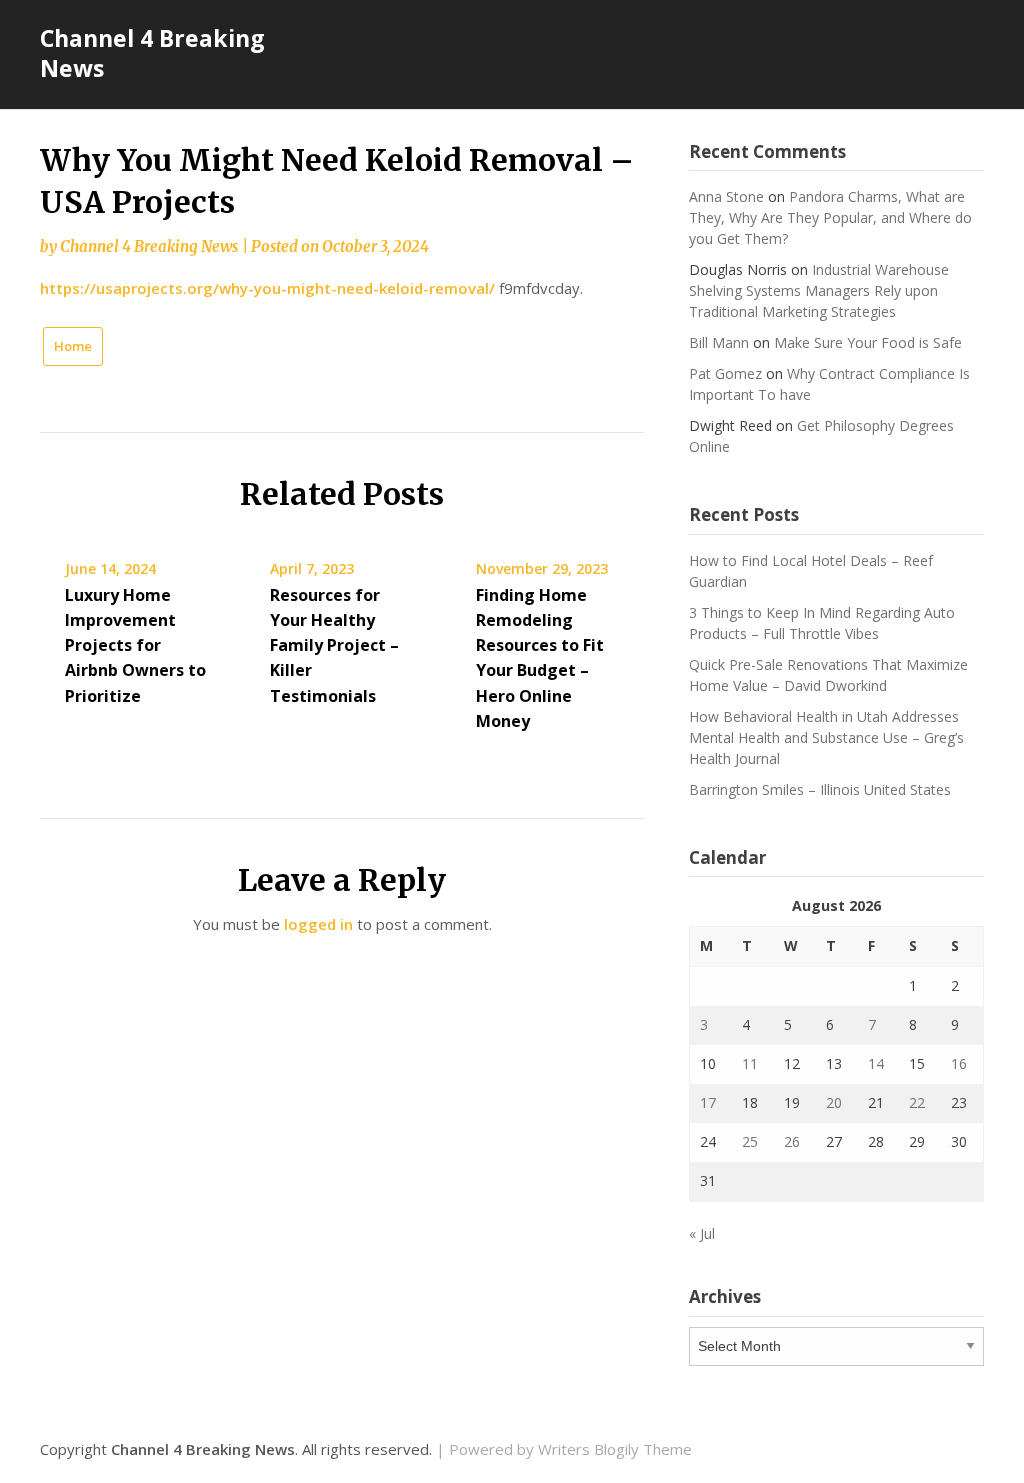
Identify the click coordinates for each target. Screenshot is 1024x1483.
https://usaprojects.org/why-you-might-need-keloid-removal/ (267, 288)
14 (876, 1063)
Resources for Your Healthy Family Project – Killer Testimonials (334, 645)
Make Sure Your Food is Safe (868, 342)
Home (73, 346)
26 (792, 1141)
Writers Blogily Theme (615, 1449)
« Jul (702, 1233)
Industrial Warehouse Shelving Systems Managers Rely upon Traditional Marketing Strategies (819, 290)
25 (750, 1141)
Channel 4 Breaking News (152, 53)
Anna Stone (726, 196)
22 (917, 1102)
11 (750, 1063)
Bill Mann (719, 342)
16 (959, 1063)
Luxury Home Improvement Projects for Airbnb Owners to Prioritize (135, 645)
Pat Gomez (725, 373)
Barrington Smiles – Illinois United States (820, 789)
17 (708, 1102)
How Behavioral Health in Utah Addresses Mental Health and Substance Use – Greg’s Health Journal (826, 737)
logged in (318, 924)
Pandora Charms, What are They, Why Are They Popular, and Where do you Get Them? (830, 217)
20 (834, 1102)
